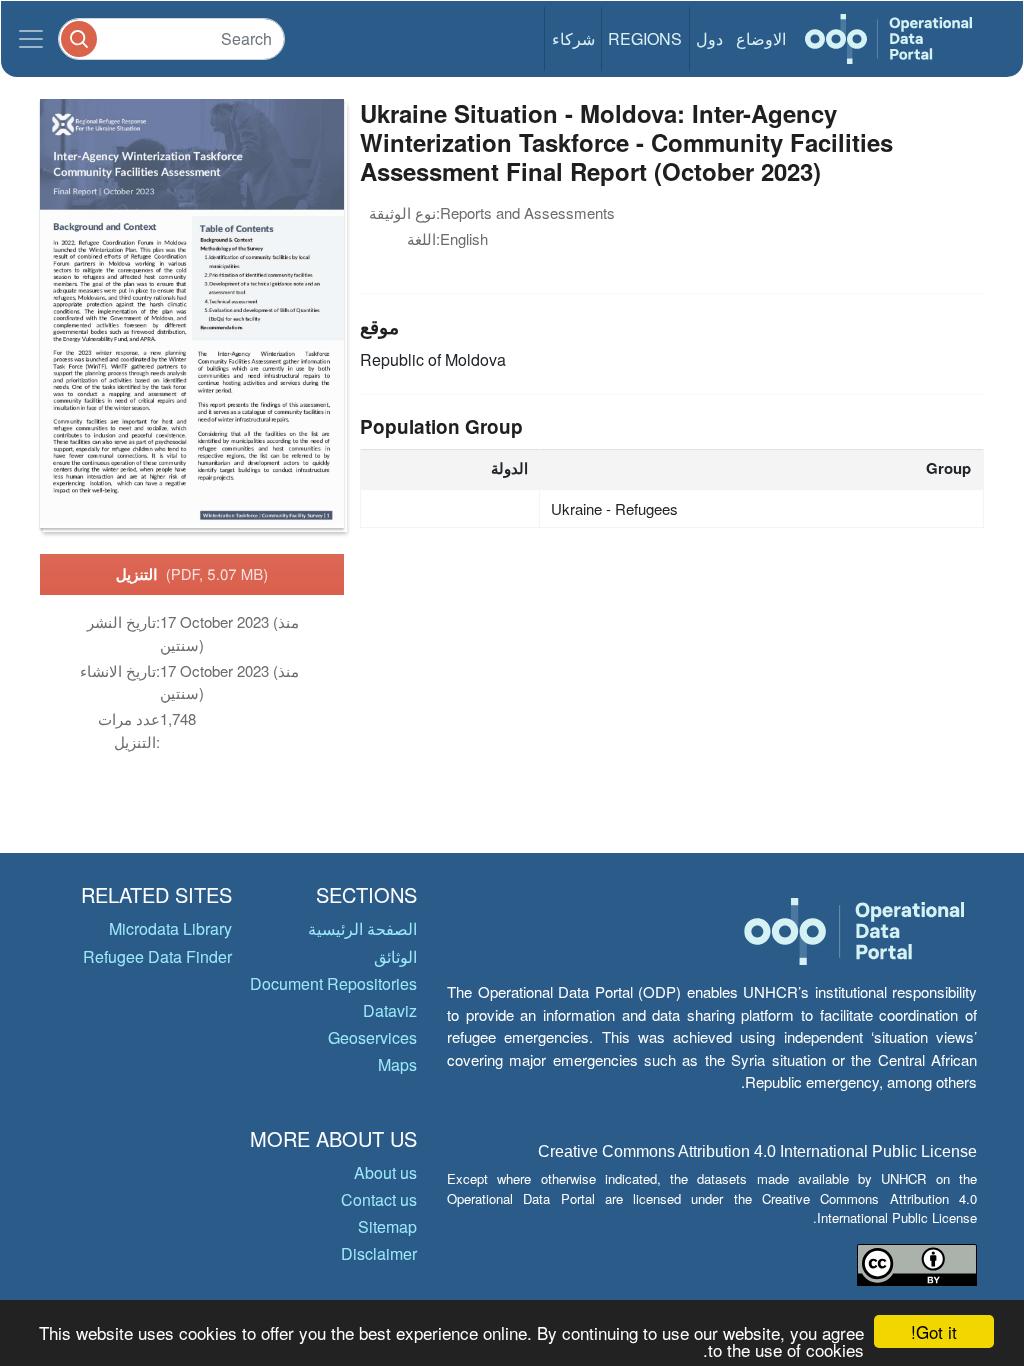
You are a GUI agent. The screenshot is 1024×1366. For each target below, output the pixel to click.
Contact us (379, 1199)
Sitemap (387, 1226)
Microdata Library (170, 928)
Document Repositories (333, 983)
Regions (645, 38)
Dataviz (390, 1010)
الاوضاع (761, 38)
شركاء (573, 38)
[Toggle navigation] (31, 39)
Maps (397, 1064)
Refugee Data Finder (157, 956)
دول (709, 38)
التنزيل (192, 574)
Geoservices (372, 1037)
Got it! (934, 1331)
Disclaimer (379, 1253)
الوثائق (395, 956)
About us (385, 1172)
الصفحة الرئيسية (362, 928)
